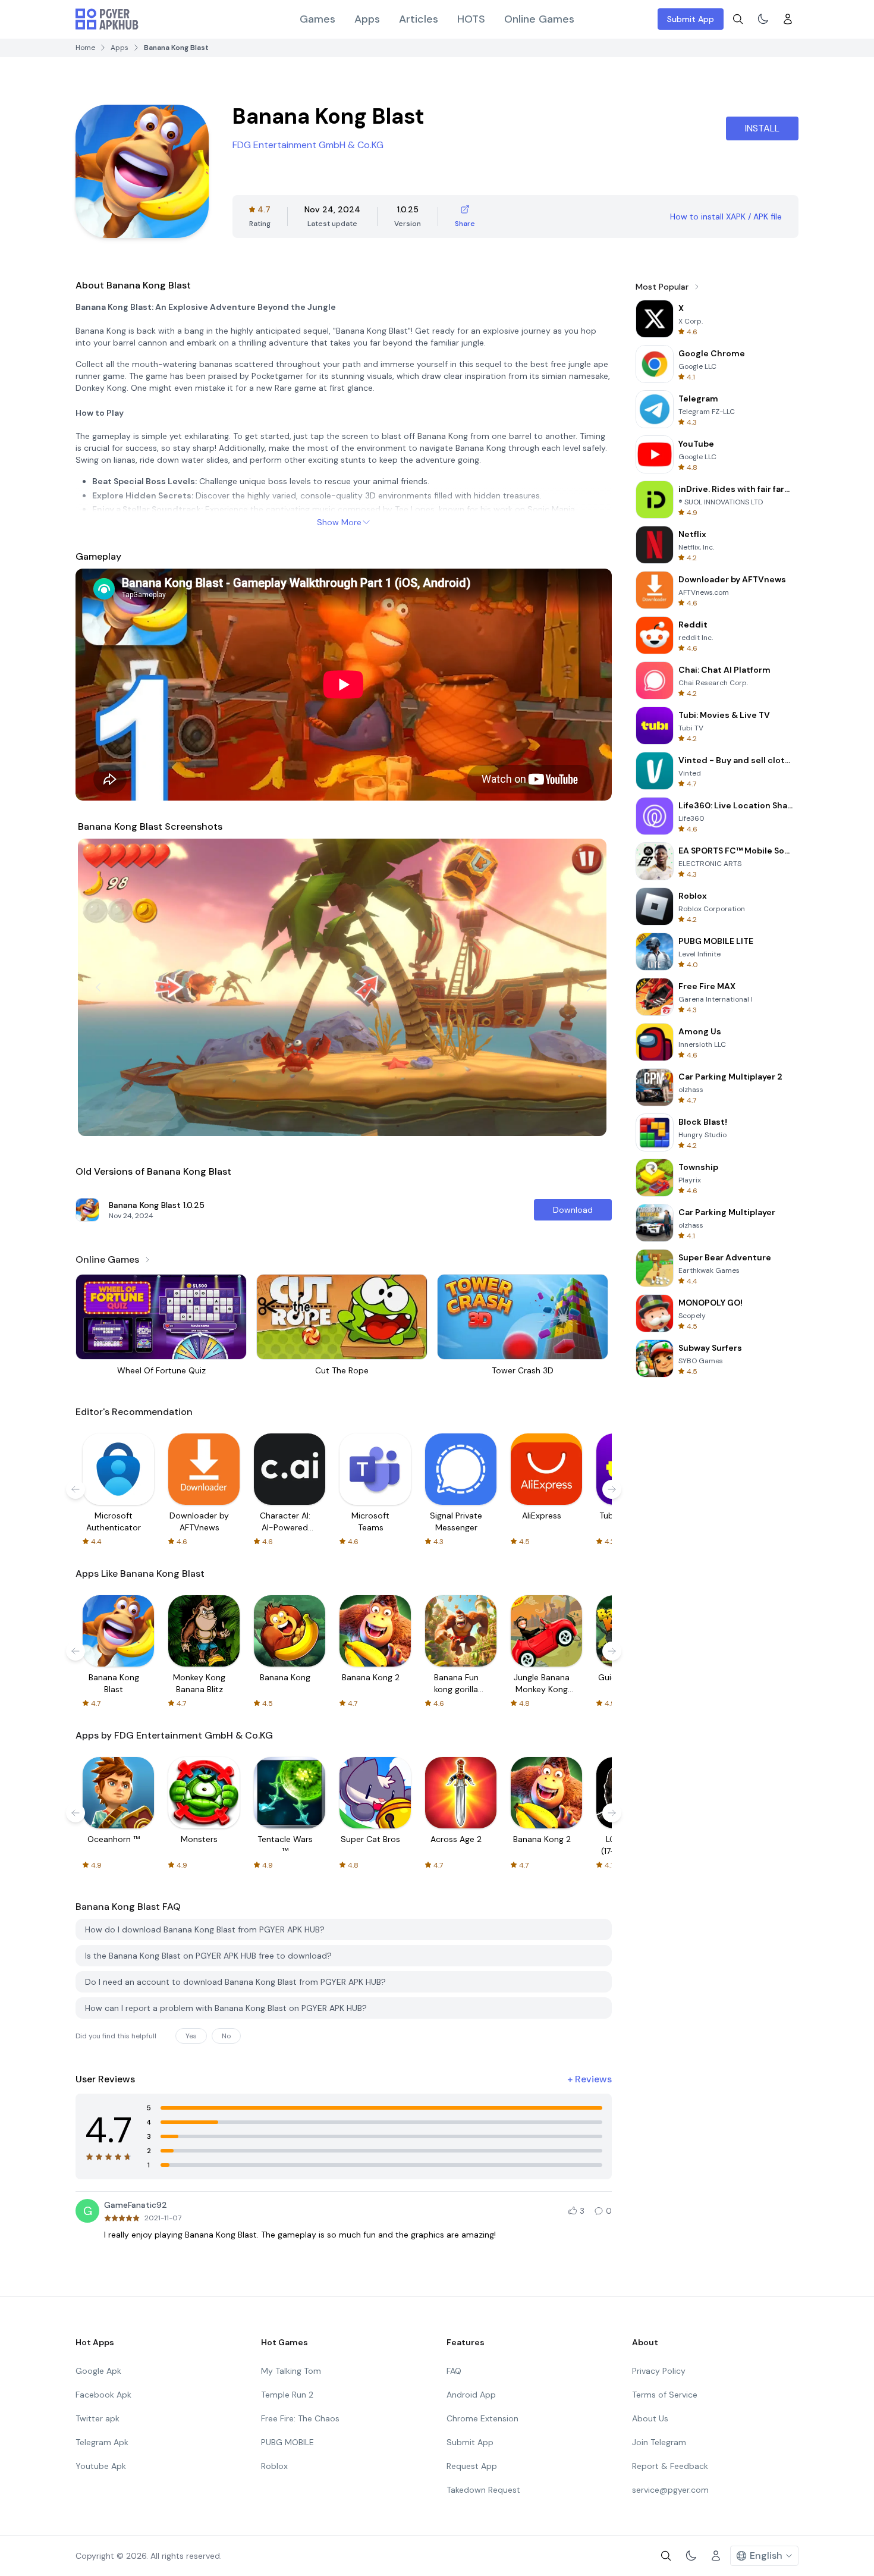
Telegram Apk (102, 2442)
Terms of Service (665, 2395)
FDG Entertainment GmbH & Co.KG (308, 145)
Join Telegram (659, 2442)
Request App (472, 2466)
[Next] (589, 987)
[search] (738, 19)
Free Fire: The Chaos (300, 2418)
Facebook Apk (103, 2395)
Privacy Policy (659, 2371)
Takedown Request (483, 2490)
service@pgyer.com (670, 2490)
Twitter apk (98, 2418)
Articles (419, 19)
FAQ (454, 2371)
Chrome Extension (482, 2418)
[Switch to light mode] (763, 19)
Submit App (691, 19)
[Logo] (107, 19)
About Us (650, 2418)
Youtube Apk (101, 2466)
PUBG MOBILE (287, 2442)
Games (317, 19)
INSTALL (762, 128)
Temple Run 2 (287, 2395)
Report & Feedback (670, 2466)
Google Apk (98, 2371)
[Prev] (98, 987)
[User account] (788, 19)
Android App (471, 2395)
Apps (367, 19)
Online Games (539, 19)
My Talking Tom (291, 2371)
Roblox (274, 2466)
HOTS (471, 19)
